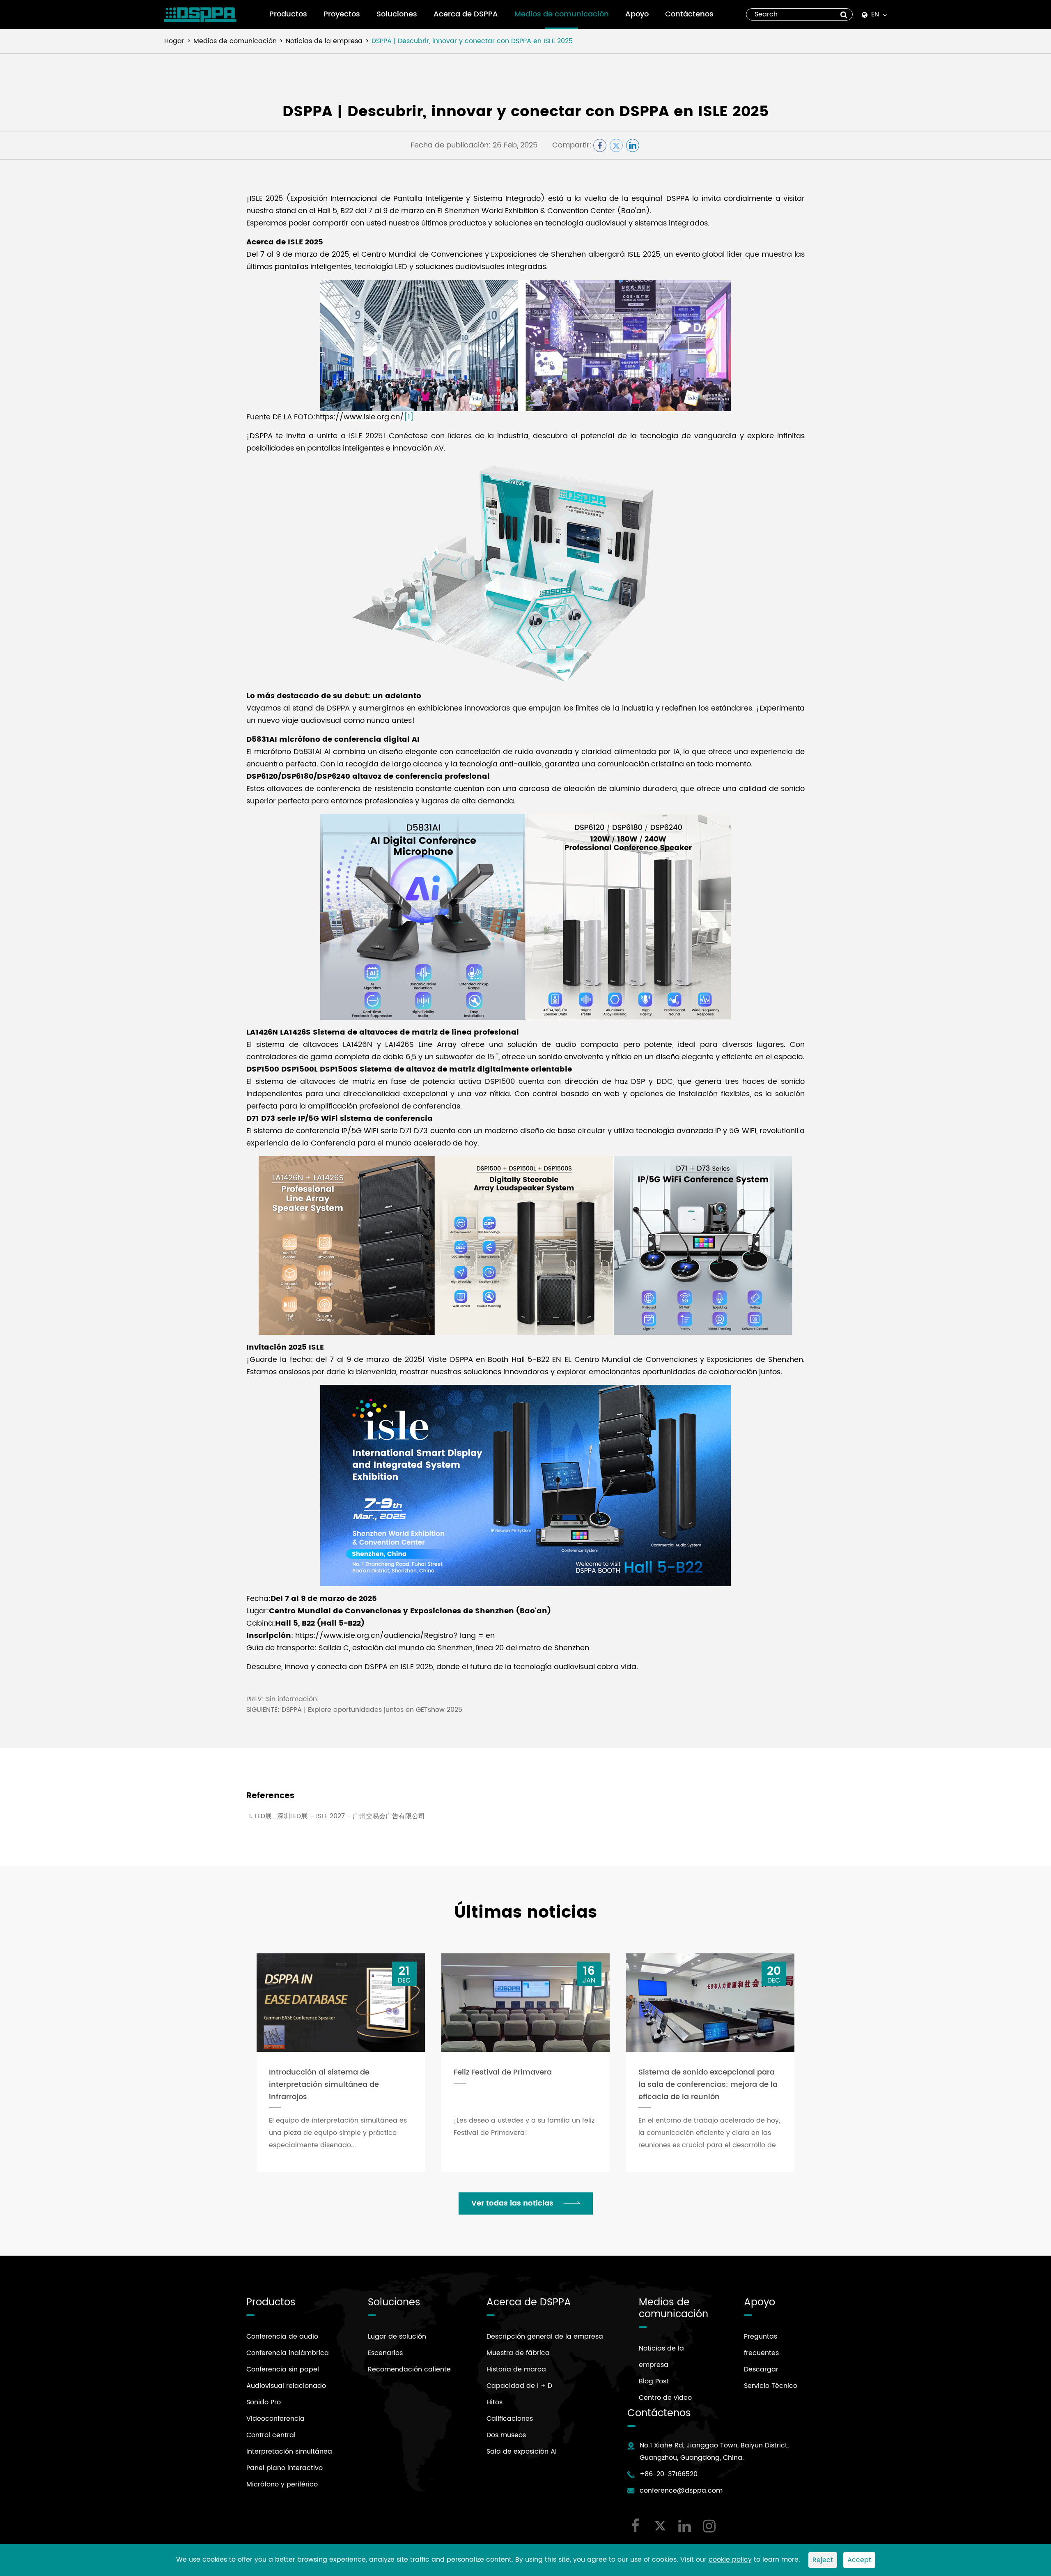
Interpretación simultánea (289, 2452)
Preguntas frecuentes (761, 2345)
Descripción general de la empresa (545, 2337)
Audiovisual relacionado (286, 2386)
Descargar (761, 2369)
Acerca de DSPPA (466, 14)
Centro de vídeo (665, 2398)
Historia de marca (516, 2369)
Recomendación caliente (409, 2369)
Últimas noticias (525, 1913)
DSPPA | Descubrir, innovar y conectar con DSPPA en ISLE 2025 (472, 41)
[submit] (844, 14)
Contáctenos (689, 14)
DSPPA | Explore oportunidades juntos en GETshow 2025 (372, 1710)
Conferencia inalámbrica (288, 2353)
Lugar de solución (397, 2337)
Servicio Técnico (771, 2386)
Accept (859, 2560)
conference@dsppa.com (681, 2491)
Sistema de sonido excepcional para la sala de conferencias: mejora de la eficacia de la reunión (708, 2085)
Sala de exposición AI (522, 2452)
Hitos (495, 2402)
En (875, 14)
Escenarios (385, 2353)
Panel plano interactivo (285, 2468)
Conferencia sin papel (283, 2369)
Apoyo (637, 14)
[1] (409, 417)
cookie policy (730, 2560)
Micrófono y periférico (282, 2484)
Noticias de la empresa (324, 41)
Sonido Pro (264, 2402)
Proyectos (342, 14)
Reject (823, 2560)
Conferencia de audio (282, 2337)
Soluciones (397, 14)
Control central (271, 2435)
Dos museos (506, 2435)
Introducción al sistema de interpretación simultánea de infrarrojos (324, 2085)
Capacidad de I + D (519, 2386)
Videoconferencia (275, 2419)
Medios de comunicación (562, 14)
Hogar (174, 41)
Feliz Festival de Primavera (503, 2072)
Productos (288, 14)
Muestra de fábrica (518, 2353)
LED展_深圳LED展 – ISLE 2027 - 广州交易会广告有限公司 (340, 1816)
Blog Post (654, 2381)
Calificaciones (510, 2419)
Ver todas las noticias (513, 2203)
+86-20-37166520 (669, 2474)
